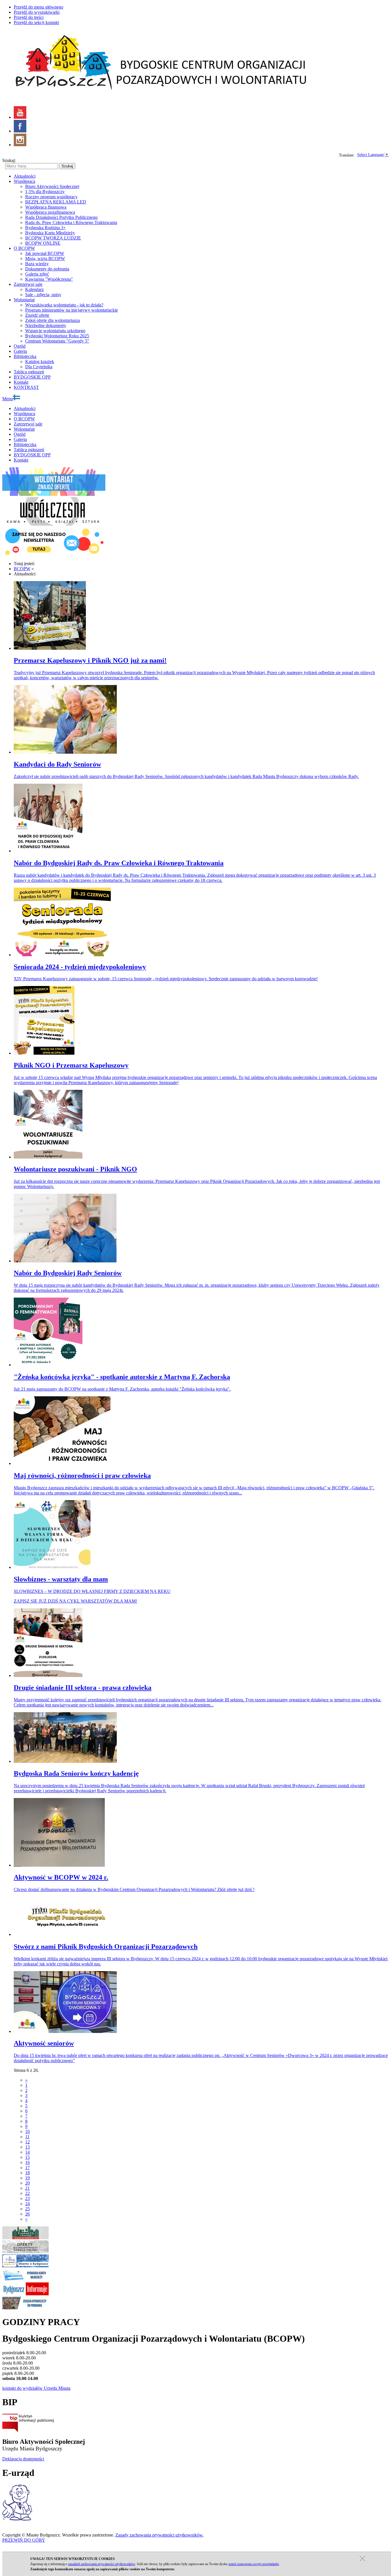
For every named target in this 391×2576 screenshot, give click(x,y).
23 (27, 2198)
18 (27, 2173)
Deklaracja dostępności (23, 2459)
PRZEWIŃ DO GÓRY (24, 2540)
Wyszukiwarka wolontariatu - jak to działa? (64, 305)
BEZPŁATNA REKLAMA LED (56, 202)
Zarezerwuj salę (28, 284)
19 (27, 2178)
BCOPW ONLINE (43, 243)
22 (27, 2193)
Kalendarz (34, 289)
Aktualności (25, 176)
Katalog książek (40, 362)
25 (27, 2209)
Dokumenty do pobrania (47, 269)
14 (27, 2152)
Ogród (20, 346)
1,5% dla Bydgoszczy (45, 192)
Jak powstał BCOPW (45, 253)
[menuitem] (207, 187)
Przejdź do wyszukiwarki (37, 12)
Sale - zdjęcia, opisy (43, 295)
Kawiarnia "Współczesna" (49, 279)
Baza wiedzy (37, 264)
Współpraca (24, 181)
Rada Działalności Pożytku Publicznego (61, 217)
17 (27, 2168)
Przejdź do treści (29, 17)
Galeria (20, 351)
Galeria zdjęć (37, 274)
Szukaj (67, 166)
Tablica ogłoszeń (29, 372)
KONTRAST (26, 387)
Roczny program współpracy (51, 197)
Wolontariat (24, 300)
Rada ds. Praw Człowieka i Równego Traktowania (71, 222)
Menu (8, 399)
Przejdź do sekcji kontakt (36, 22)
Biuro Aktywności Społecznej (52, 186)
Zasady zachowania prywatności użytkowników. (159, 2535)
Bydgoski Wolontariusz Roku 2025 (57, 336)
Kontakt (21, 382)
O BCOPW (24, 248)
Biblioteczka (25, 356)
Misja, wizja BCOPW (45, 259)
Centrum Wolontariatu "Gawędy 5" (57, 341)
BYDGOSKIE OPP (32, 377)
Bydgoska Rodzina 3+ (46, 228)
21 (27, 2188)
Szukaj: (9, 160)
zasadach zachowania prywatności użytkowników (102, 2564)
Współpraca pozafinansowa (50, 212)
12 (27, 2142)
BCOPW (22, 569)
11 (27, 2137)
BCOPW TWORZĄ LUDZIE (53, 238)
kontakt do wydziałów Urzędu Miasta (36, 2388)
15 (27, 2157)
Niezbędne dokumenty (46, 325)
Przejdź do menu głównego (38, 7)
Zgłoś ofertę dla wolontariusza (53, 320)
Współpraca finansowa (46, 207)
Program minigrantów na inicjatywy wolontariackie (72, 310)
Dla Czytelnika (39, 367)
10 (27, 2132)
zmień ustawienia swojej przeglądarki (254, 2564)
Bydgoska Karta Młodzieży (50, 233)
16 (27, 2162)
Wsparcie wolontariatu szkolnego (55, 331)
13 (27, 2147)
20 (27, 2183)
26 (27, 2214)
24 (27, 2204)
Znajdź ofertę (37, 315)
